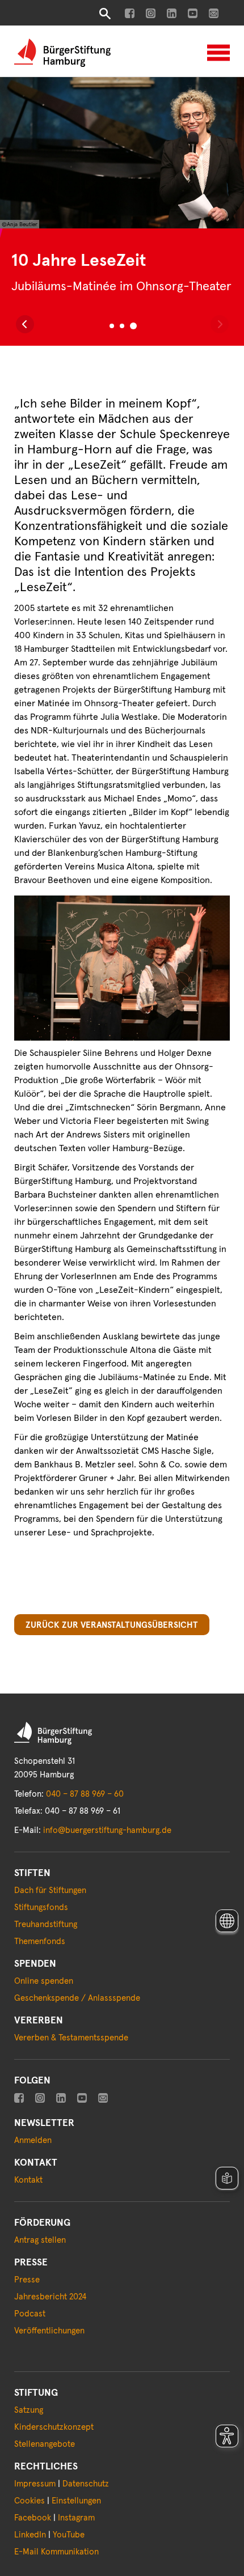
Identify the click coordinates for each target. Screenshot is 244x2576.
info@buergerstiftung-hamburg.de (107, 1830)
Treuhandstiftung (46, 1924)
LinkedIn (30, 2535)
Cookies (30, 2501)
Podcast (30, 2314)
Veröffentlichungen (49, 2331)
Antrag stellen (40, 2240)
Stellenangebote (45, 2444)
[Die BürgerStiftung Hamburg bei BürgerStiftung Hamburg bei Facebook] (19, 2098)
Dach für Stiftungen (50, 1890)
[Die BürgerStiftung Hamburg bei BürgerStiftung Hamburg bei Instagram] (40, 2098)
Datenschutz (86, 2484)
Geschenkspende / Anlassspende (77, 1998)
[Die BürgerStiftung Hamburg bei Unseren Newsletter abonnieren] (103, 2098)
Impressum (35, 2484)
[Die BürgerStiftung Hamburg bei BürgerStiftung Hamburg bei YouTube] (82, 2098)
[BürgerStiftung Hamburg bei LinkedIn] (172, 13)
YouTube (69, 2535)
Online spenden (44, 1981)
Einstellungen (76, 2501)
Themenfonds (40, 1941)
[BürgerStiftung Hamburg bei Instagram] (151, 13)
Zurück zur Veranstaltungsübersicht (112, 1625)
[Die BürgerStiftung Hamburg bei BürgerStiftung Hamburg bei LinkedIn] (61, 2098)
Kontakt (28, 2180)
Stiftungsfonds (41, 1907)
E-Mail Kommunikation (56, 2552)
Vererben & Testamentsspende (71, 2038)
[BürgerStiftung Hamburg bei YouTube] (193, 13)
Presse (27, 2280)
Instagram (76, 2518)
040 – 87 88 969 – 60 (85, 1794)
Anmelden (33, 2140)
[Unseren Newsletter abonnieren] (214, 13)
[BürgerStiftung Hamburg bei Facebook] (130, 13)
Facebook (33, 2518)
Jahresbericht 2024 (50, 2297)
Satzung (29, 2410)
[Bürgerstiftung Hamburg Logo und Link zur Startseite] (62, 52)
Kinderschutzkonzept (54, 2427)
